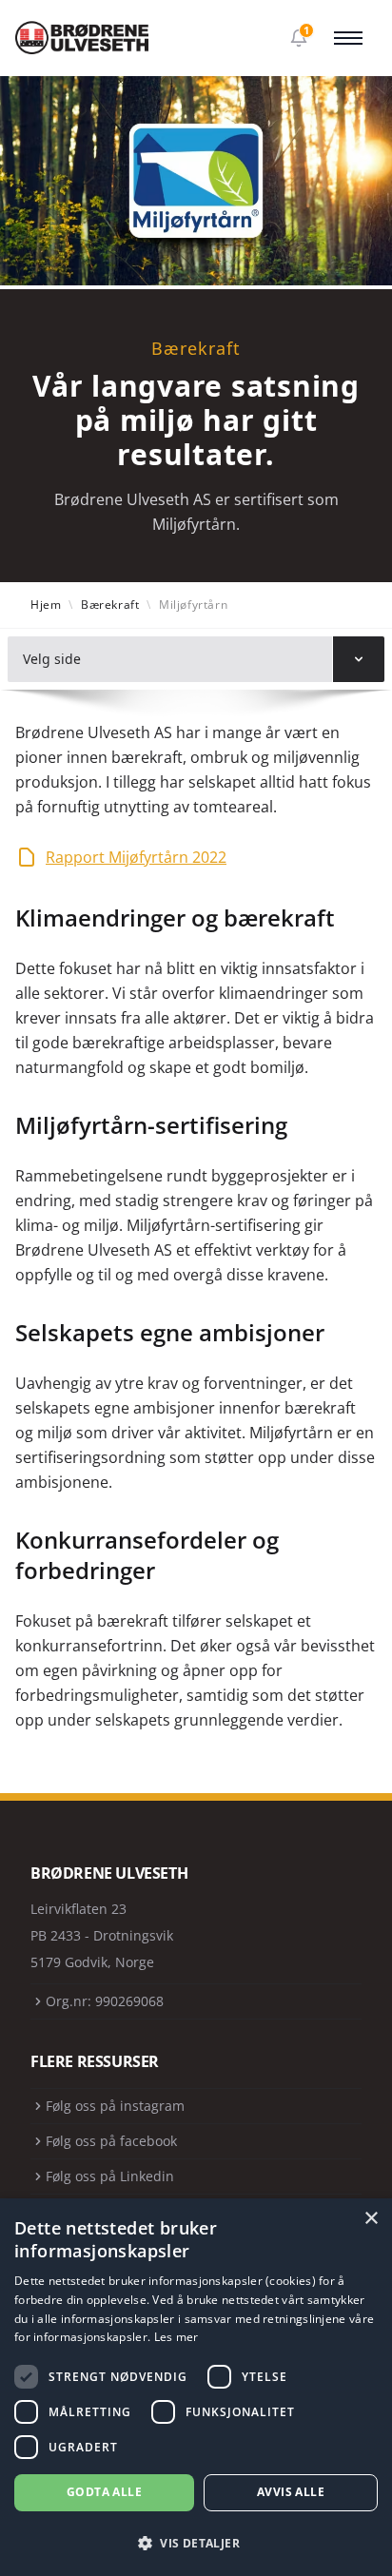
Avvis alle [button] (291, 2492)
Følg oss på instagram (115, 2106)
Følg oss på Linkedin (110, 2176)
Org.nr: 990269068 (105, 2001)
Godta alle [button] (104, 2492)
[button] (196, 2543)
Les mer (176, 2337)
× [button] (371, 2219)
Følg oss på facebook (111, 2141)
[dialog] (196, 2387)
